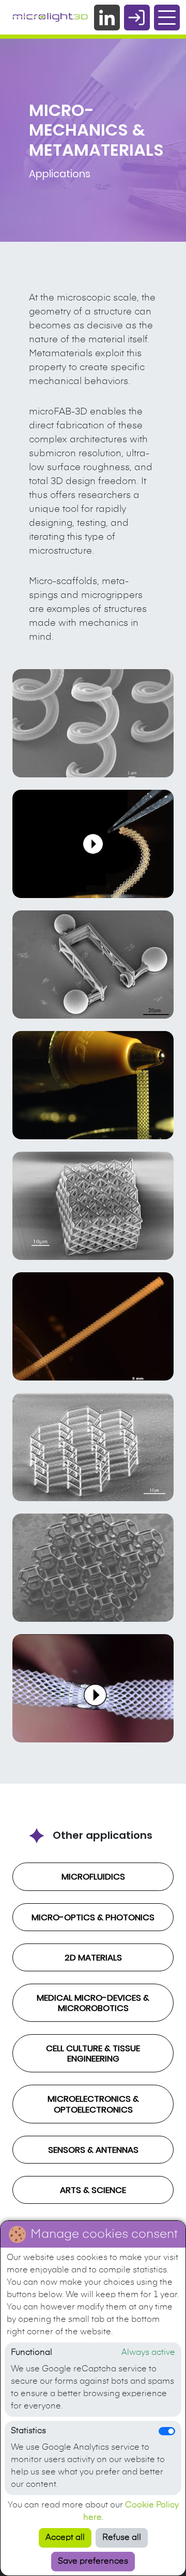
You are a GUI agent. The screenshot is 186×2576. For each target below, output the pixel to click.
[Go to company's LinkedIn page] (107, 18)
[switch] (167, 2431)
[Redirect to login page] (137, 18)
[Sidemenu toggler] (167, 18)
